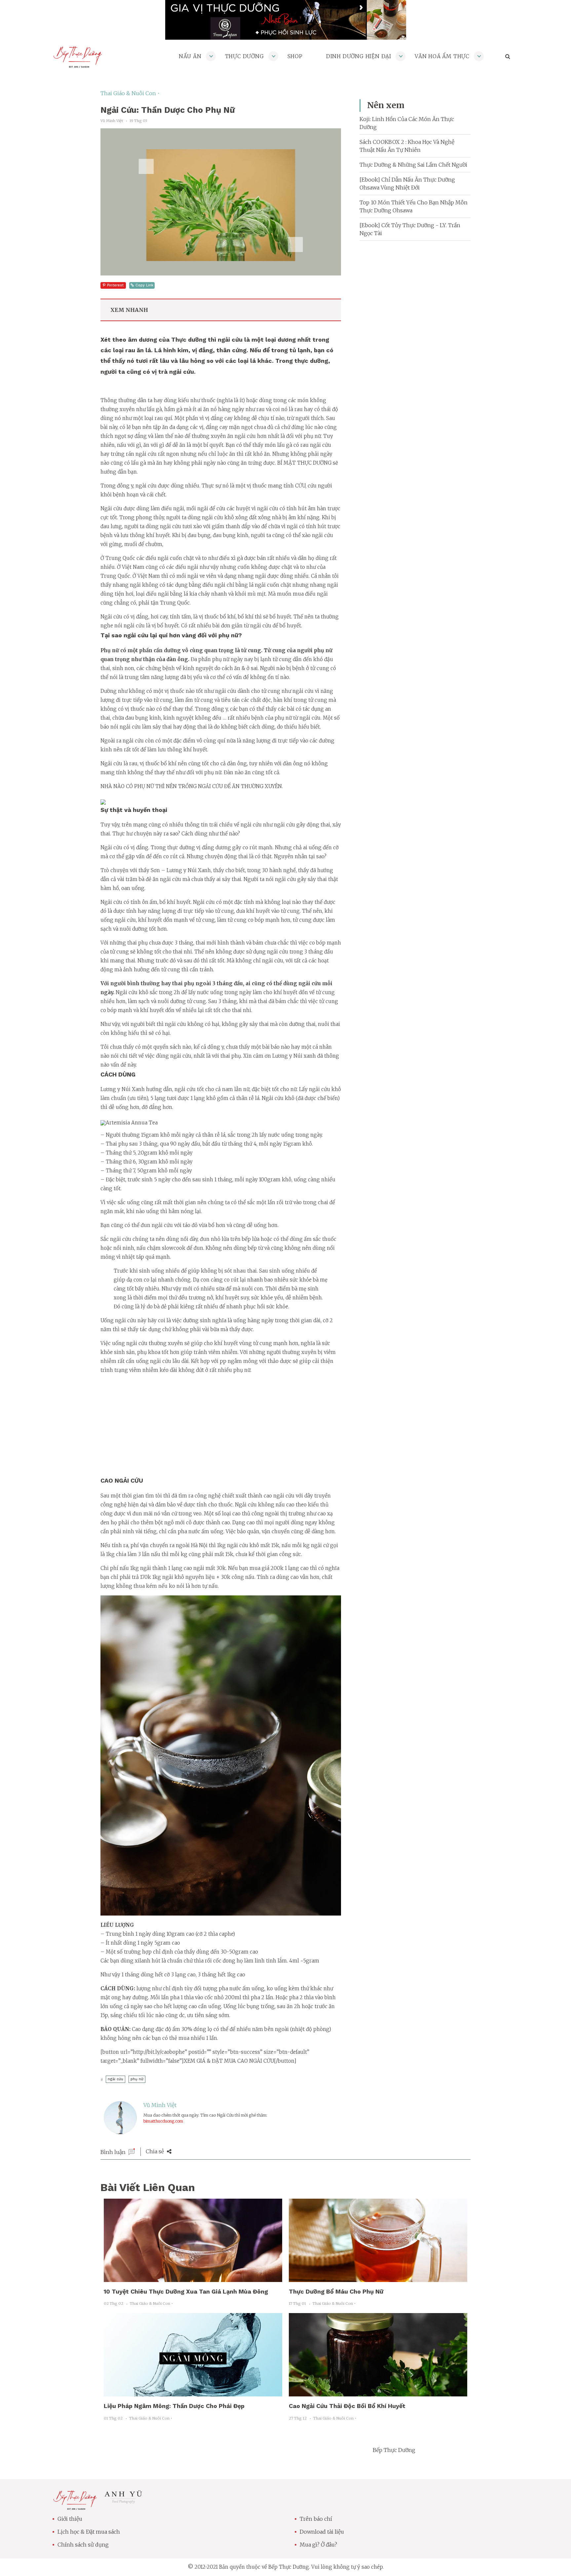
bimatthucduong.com (163, 2121)
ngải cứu (115, 2079)
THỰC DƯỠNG (245, 56)
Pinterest (115, 285)
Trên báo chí (316, 2519)
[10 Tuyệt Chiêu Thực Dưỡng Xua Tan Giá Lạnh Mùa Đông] (193, 2278)
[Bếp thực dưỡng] (75, 2506)
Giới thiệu (70, 2519)
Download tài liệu (322, 2532)
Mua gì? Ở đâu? (318, 2545)
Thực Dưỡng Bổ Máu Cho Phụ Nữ (336, 2291)
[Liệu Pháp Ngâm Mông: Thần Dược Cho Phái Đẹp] (193, 2392)
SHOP (295, 56)
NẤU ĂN (190, 56)
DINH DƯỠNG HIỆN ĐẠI (359, 56)
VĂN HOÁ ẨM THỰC (442, 56)
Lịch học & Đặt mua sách (89, 2532)
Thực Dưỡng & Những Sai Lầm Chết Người (413, 165)
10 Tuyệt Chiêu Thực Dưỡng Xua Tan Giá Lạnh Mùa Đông (186, 2291)
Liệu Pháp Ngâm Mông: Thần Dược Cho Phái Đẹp (174, 2406)
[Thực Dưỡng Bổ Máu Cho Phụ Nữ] (378, 2278)
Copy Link (144, 285)
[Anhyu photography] (123, 2502)
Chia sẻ (155, 2151)
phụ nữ (137, 2079)
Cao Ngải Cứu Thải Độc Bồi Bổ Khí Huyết (347, 2406)
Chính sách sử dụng (83, 2545)
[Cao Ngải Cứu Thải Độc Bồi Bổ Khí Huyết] (378, 2392)
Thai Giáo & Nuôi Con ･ (130, 93)
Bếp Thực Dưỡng (394, 2450)
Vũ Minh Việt (160, 2105)
